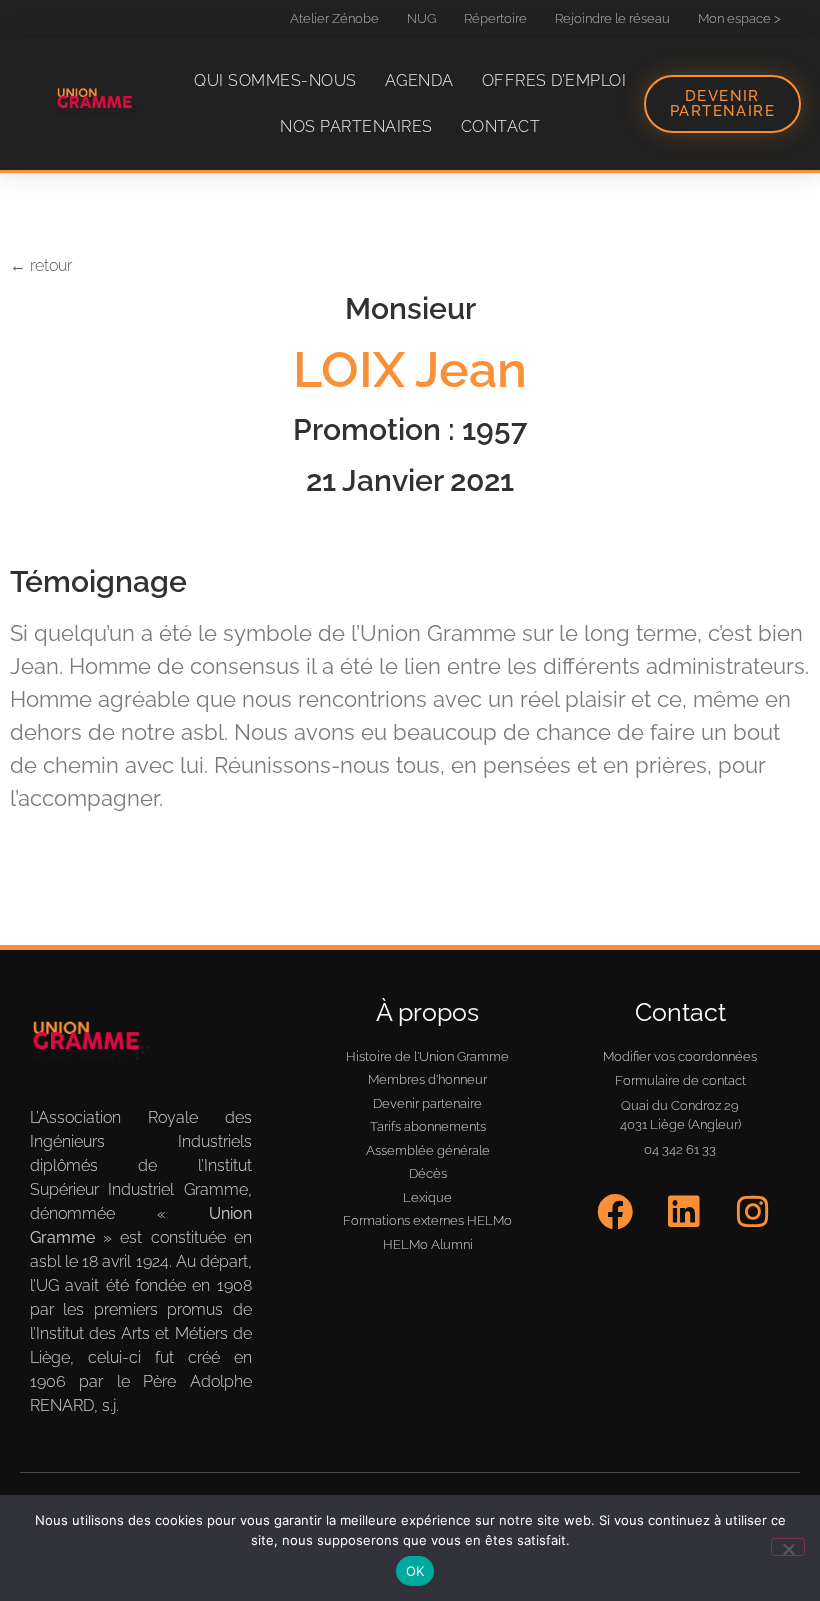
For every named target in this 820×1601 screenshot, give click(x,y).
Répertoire (495, 18)
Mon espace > (739, 18)
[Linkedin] (684, 1211)
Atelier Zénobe (334, 18)
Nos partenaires (356, 126)
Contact (501, 126)
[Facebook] (615, 1211)
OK (415, 1571)
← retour (41, 265)
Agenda (419, 80)
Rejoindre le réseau (612, 18)
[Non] (788, 1547)
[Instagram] (752, 1211)
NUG (421, 18)
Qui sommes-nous (275, 80)
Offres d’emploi (554, 80)
